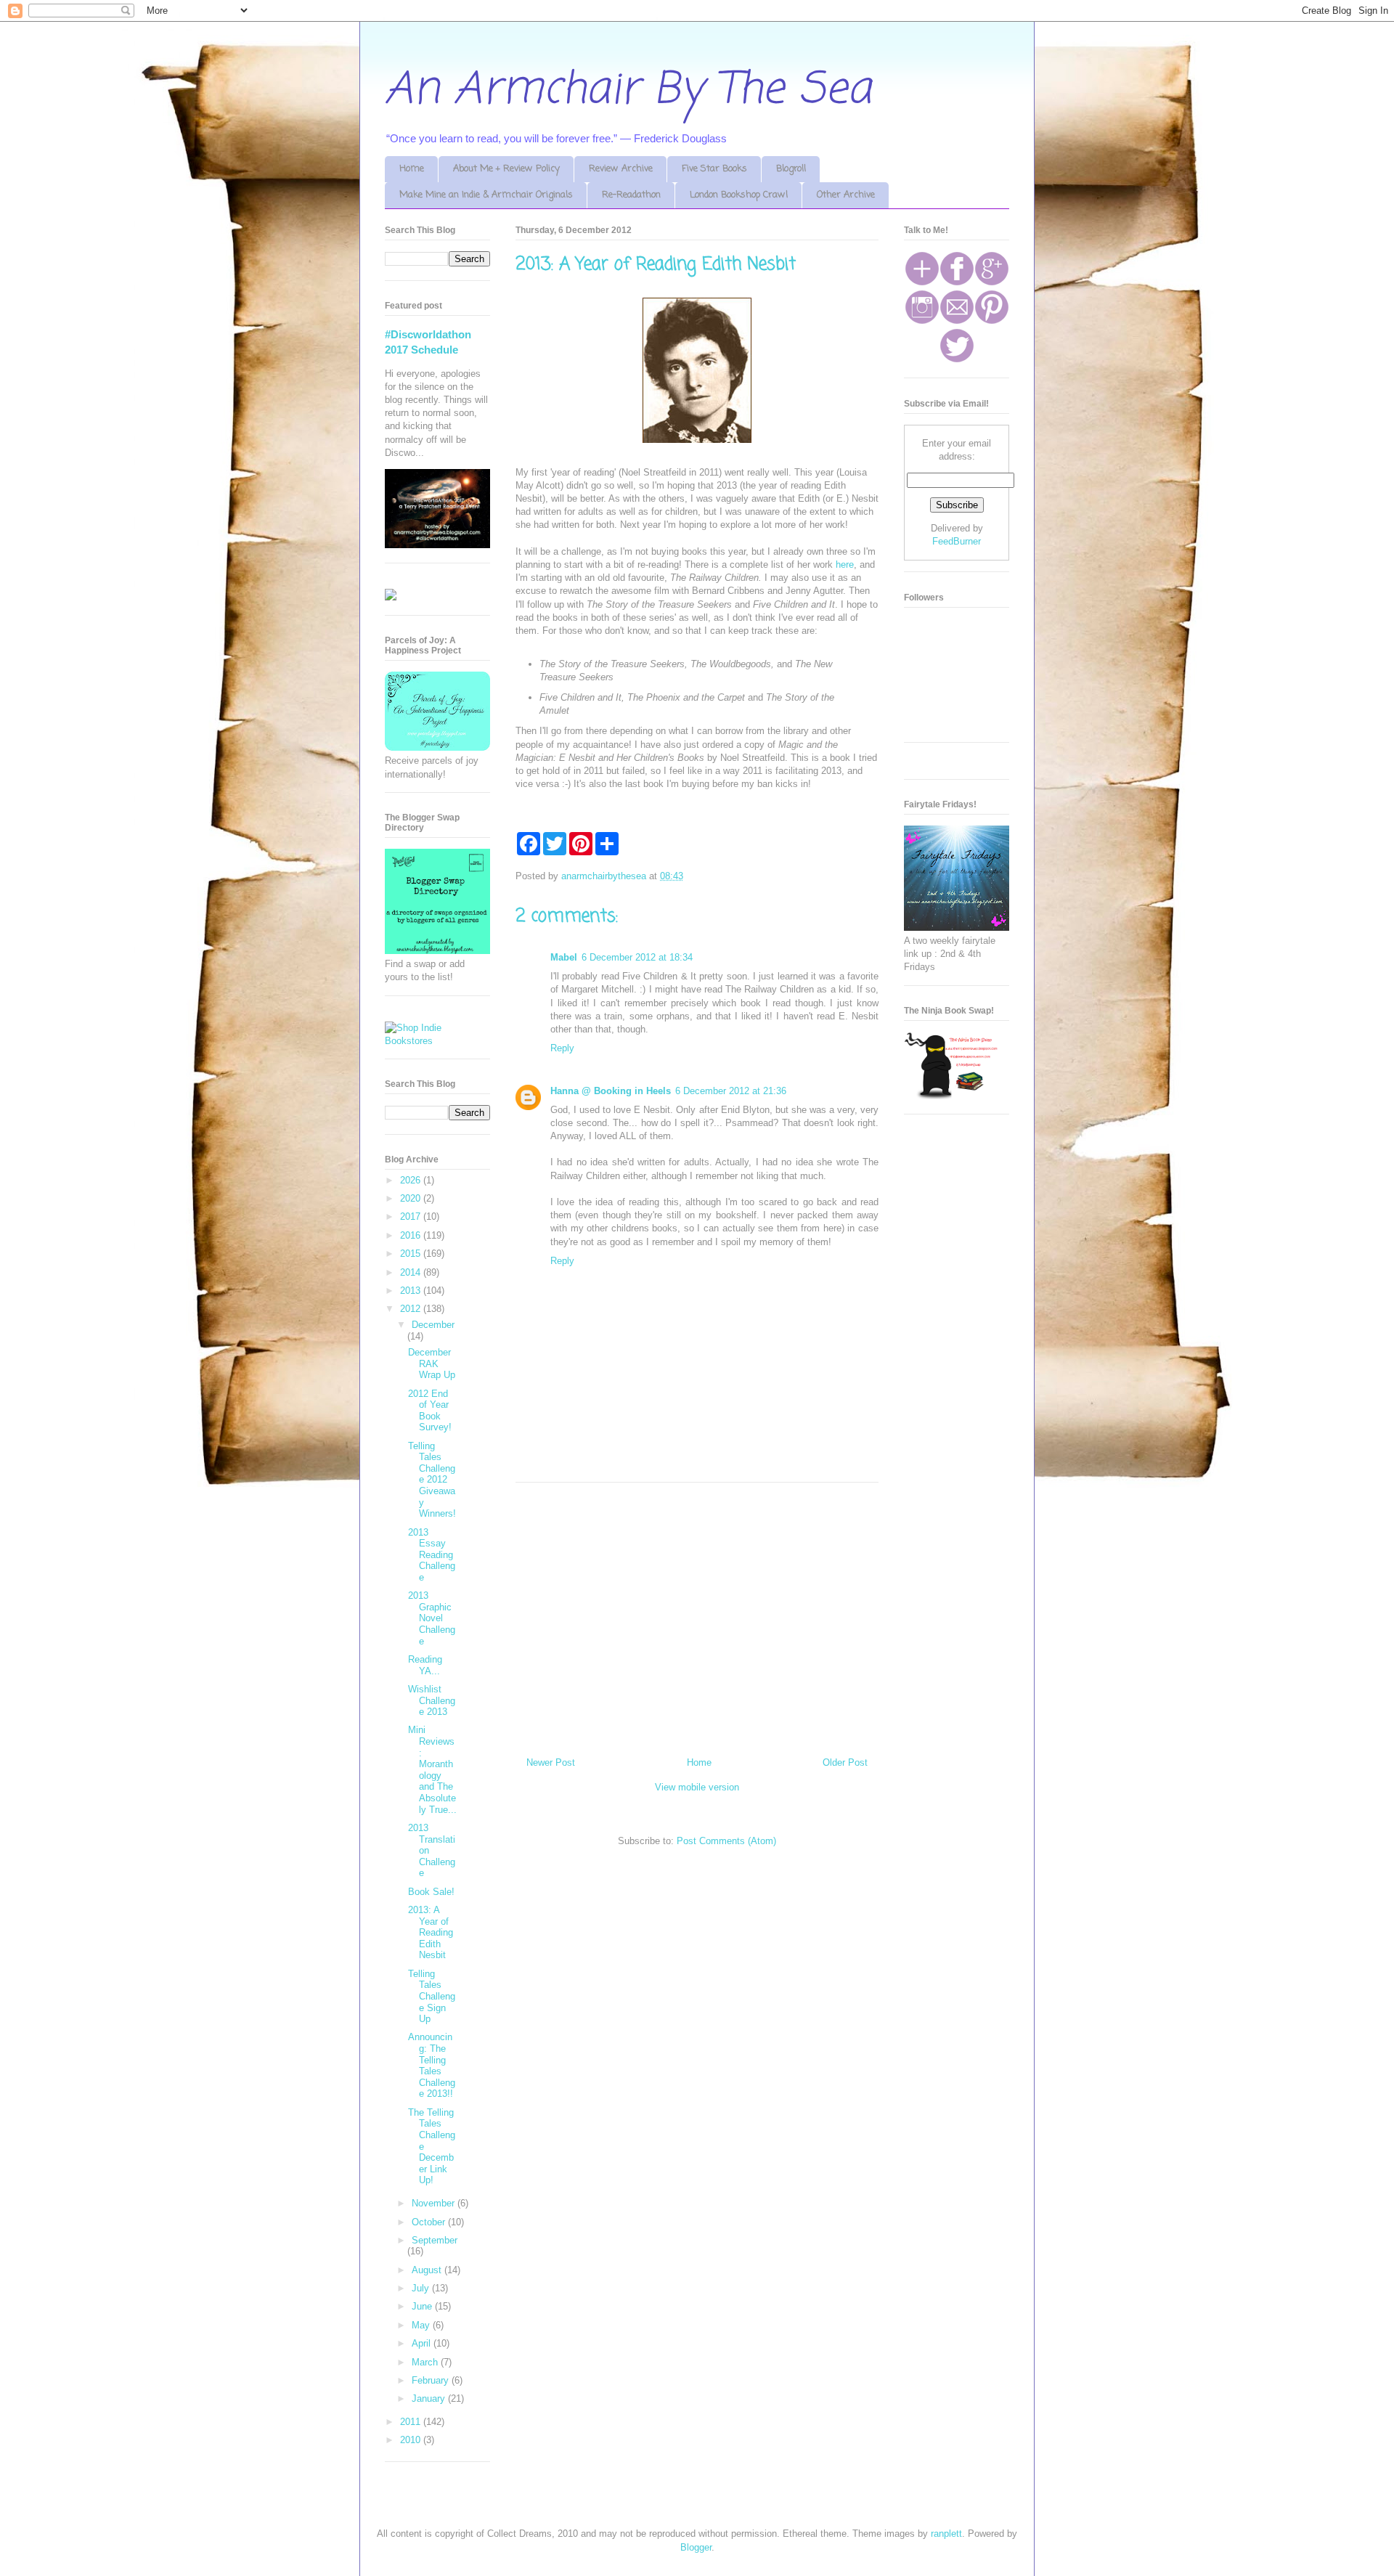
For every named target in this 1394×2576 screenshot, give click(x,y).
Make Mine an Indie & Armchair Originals (486, 195)
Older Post (845, 1762)
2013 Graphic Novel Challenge (432, 1618)
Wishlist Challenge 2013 (432, 1700)
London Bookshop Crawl (739, 195)
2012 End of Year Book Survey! (430, 1411)
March (426, 2362)
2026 (412, 1180)
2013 (412, 1291)
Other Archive (846, 195)
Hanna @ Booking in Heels (611, 1091)
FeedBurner (957, 541)
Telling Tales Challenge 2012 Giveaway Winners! (432, 1480)
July (422, 2288)
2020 (412, 1198)
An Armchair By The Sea (628, 90)
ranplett (946, 2534)
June (423, 2306)
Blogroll (791, 169)
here (845, 564)
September (435, 2240)
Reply (562, 1048)
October (430, 2222)
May (422, 2325)
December (433, 1325)
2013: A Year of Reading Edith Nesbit (431, 1932)
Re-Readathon (631, 195)
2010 (412, 2440)
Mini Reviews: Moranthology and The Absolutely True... (432, 1769)
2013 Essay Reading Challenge (432, 1555)
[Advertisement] (697, 1614)
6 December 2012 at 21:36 (731, 1091)
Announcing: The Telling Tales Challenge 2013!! (432, 2065)
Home (412, 169)
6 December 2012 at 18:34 (637, 957)
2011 (412, 2422)
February (432, 2380)
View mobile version (697, 1787)
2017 (412, 1216)
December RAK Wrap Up (432, 1364)
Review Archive (621, 169)
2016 (412, 1235)
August (428, 2270)
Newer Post (551, 1762)
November (435, 2203)
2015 (412, 1254)
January (430, 2398)
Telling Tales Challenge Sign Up (432, 1996)
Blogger (696, 2547)
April (423, 2343)
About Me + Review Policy (506, 169)
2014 (412, 1272)
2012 (412, 1309)
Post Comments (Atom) (726, 1841)
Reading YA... (425, 1665)
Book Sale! (431, 1892)
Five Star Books (714, 169)
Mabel (564, 957)
